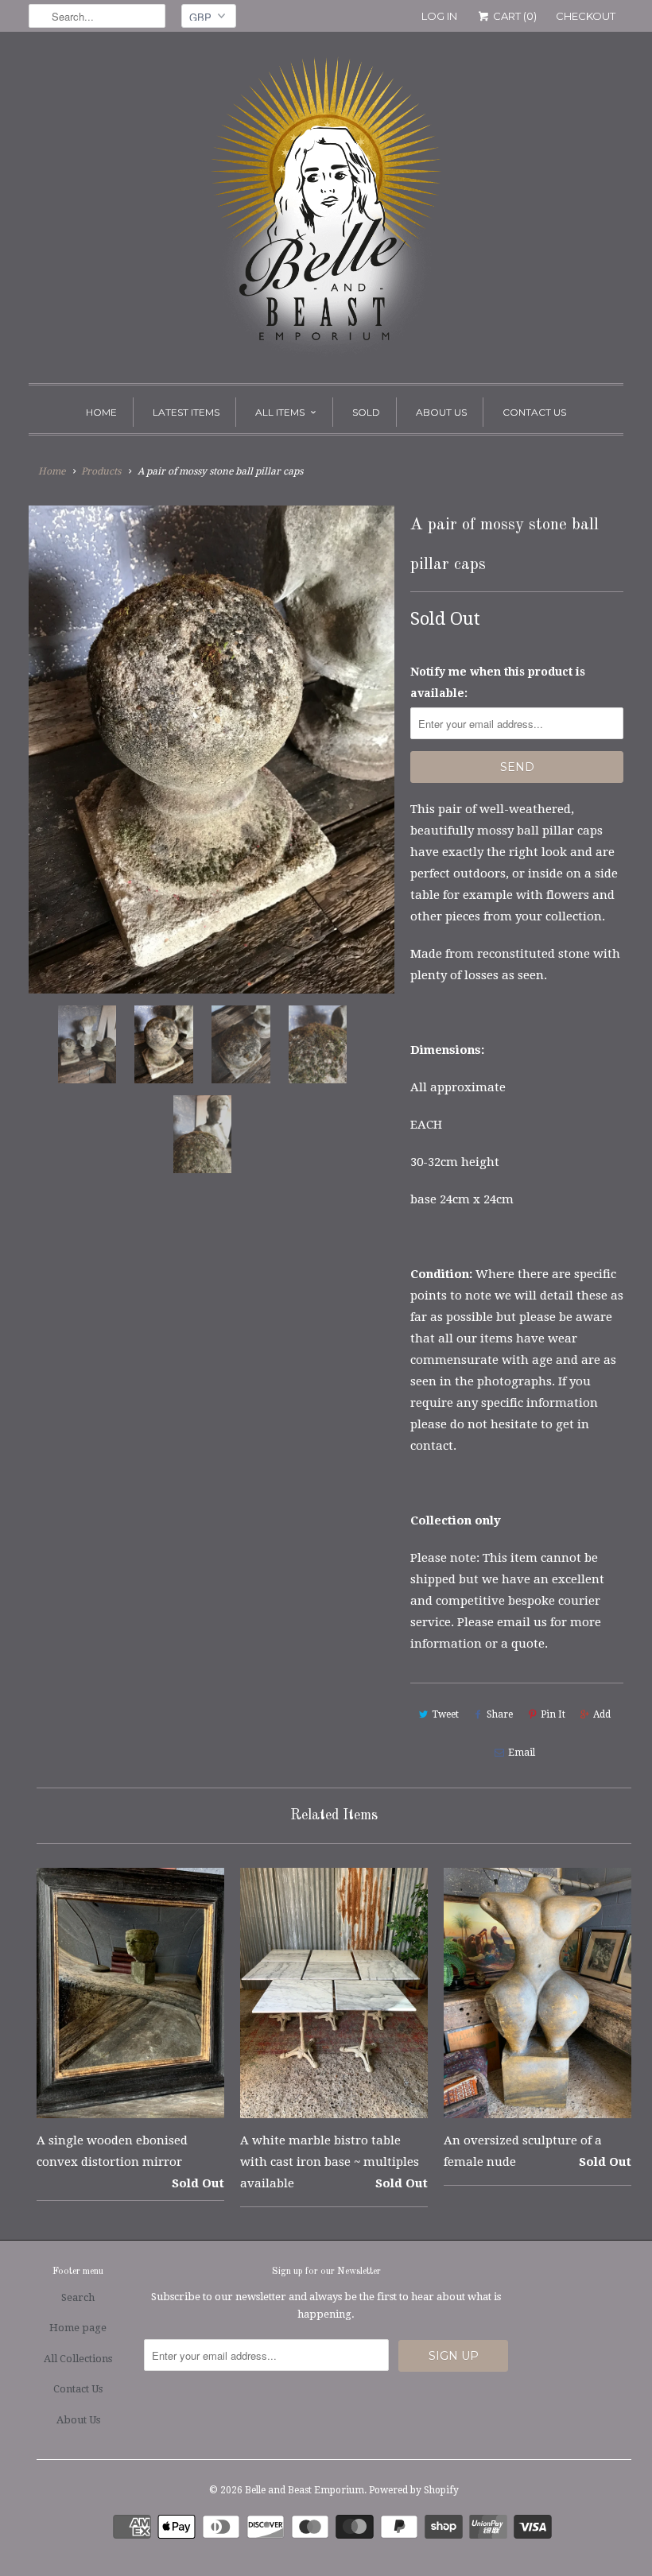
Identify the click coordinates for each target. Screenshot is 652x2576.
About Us (441, 412)
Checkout (586, 16)
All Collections (78, 2359)
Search (78, 2297)
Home (101, 412)
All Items (280, 412)
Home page (78, 2328)
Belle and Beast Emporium (305, 2490)
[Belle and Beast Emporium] (326, 211)
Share (500, 1714)
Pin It (553, 1714)
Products (101, 471)
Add (602, 1714)
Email (522, 1753)
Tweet (445, 1714)
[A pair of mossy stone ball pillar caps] (212, 749)
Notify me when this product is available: (498, 682)
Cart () (514, 16)
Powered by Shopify (414, 2490)
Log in (439, 16)
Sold (366, 412)
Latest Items (186, 412)
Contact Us (534, 412)
